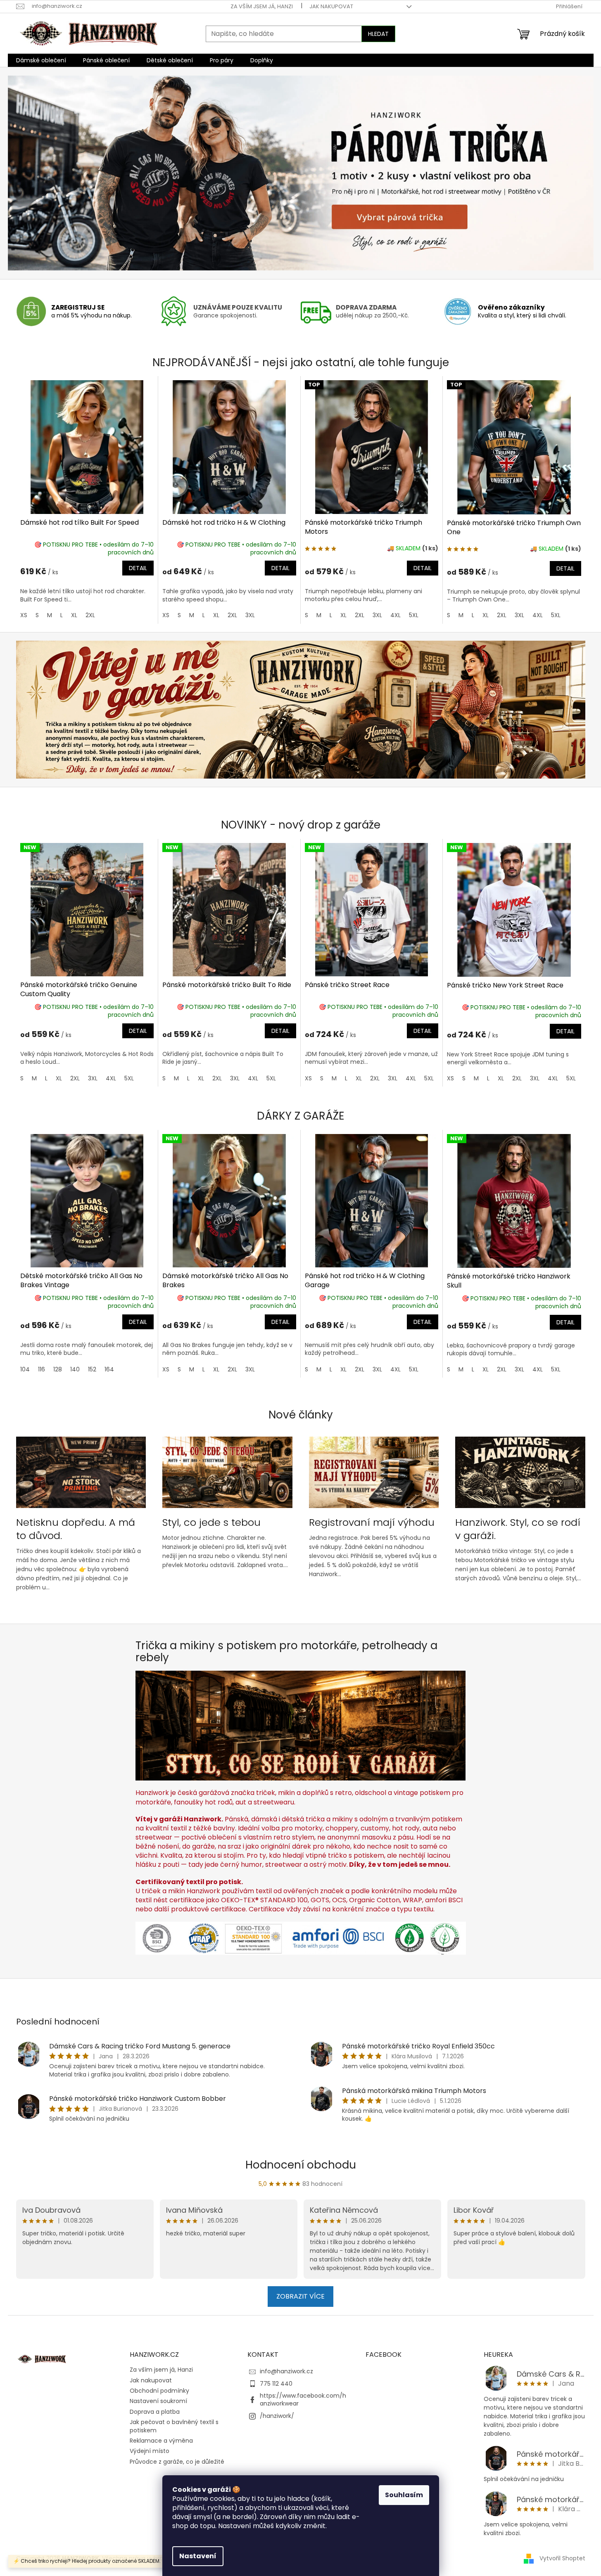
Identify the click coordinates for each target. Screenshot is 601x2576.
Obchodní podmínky (159, 2391)
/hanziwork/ (277, 2416)
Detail (138, 568)
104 (25, 1369)
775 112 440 (276, 2384)
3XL (250, 615)
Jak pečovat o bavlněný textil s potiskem (174, 2426)
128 (58, 1369)
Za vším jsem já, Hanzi (262, 6)
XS (24, 615)
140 (75, 1369)
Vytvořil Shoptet (562, 2558)
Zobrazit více (300, 2296)
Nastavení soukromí (158, 2401)
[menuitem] (41, 60)
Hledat (378, 34)
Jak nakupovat (331, 6)
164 (109, 1369)
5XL (414, 615)
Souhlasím (404, 2495)
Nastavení (198, 2556)
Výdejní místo (150, 2451)
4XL (396, 615)
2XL (90, 615)
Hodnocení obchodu (301, 2165)
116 (42, 1369)
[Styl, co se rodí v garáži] (301, 1725)
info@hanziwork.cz (286, 2371)
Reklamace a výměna (161, 2441)
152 (92, 1369)
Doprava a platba (155, 2412)
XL (74, 615)
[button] (52, 173)
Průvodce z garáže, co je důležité (177, 2462)
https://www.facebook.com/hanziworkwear (303, 2400)
